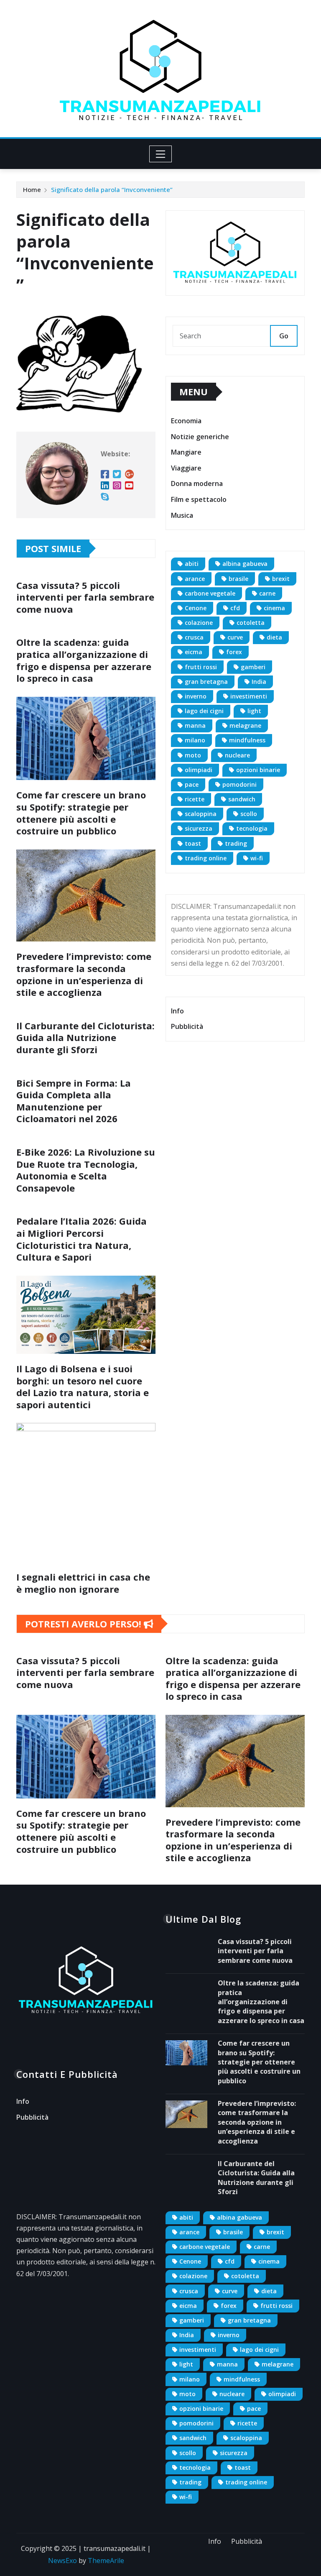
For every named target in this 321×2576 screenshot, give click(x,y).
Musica (182, 515)
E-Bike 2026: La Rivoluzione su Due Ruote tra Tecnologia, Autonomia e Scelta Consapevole (86, 1170)
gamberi (253, 667)
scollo (249, 814)
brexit (281, 579)
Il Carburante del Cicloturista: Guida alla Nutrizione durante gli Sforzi (85, 1037)
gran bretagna (206, 682)
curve (235, 637)
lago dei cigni (204, 711)
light (254, 711)
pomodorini (239, 784)
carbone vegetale (210, 593)
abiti (192, 564)
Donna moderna (197, 484)
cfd (235, 608)
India (259, 682)
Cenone (196, 608)
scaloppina (201, 814)
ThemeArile (106, 2561)
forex (234, 652)
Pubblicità (187, 1027)
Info (177, 1011)
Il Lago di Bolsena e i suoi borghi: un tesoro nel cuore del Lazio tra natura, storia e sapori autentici (83, 1386)
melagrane (245, 725)
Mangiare (186, 453)
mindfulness (247, 740)
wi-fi (257, 858)
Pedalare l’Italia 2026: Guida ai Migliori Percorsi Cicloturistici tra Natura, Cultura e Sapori (82, 1239)
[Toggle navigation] (161, 154)
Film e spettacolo (199, 499)
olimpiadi (199, 770)
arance (195, 579)
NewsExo (62, 2561)
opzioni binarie (258, 770)
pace (192, 784)
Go (284, 336)
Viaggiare (186, 468)
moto (193, 755)
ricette (195, 799)
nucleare (237, 755)
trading (236, 843)
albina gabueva (245, 564)
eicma (194, 652)
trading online (206, 858)
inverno (196, 696)
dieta (274, 637)
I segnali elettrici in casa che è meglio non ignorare (83, 1583)
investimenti (249, 696)
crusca (194, 637)
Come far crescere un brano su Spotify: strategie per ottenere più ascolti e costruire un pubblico (81, 813)
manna (195, 725)
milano (195, 740)
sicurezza (199, 828)
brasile (238, 579)
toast (193, 843)
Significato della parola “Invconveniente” (112, 189)
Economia (186, 421)
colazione (199, 623)
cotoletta (251, 623)
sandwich (242, 799)
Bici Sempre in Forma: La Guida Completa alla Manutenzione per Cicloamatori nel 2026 (74, 1101)
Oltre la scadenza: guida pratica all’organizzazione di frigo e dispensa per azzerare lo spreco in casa (84, 660)
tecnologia (252, 828)
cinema (274, 608)
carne (267, 593)
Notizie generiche (200, 437)
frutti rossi (201, 667)
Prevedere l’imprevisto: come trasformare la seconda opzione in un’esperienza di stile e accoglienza (84, 974)
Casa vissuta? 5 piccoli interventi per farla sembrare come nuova (85, 597)
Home (32, 189)
